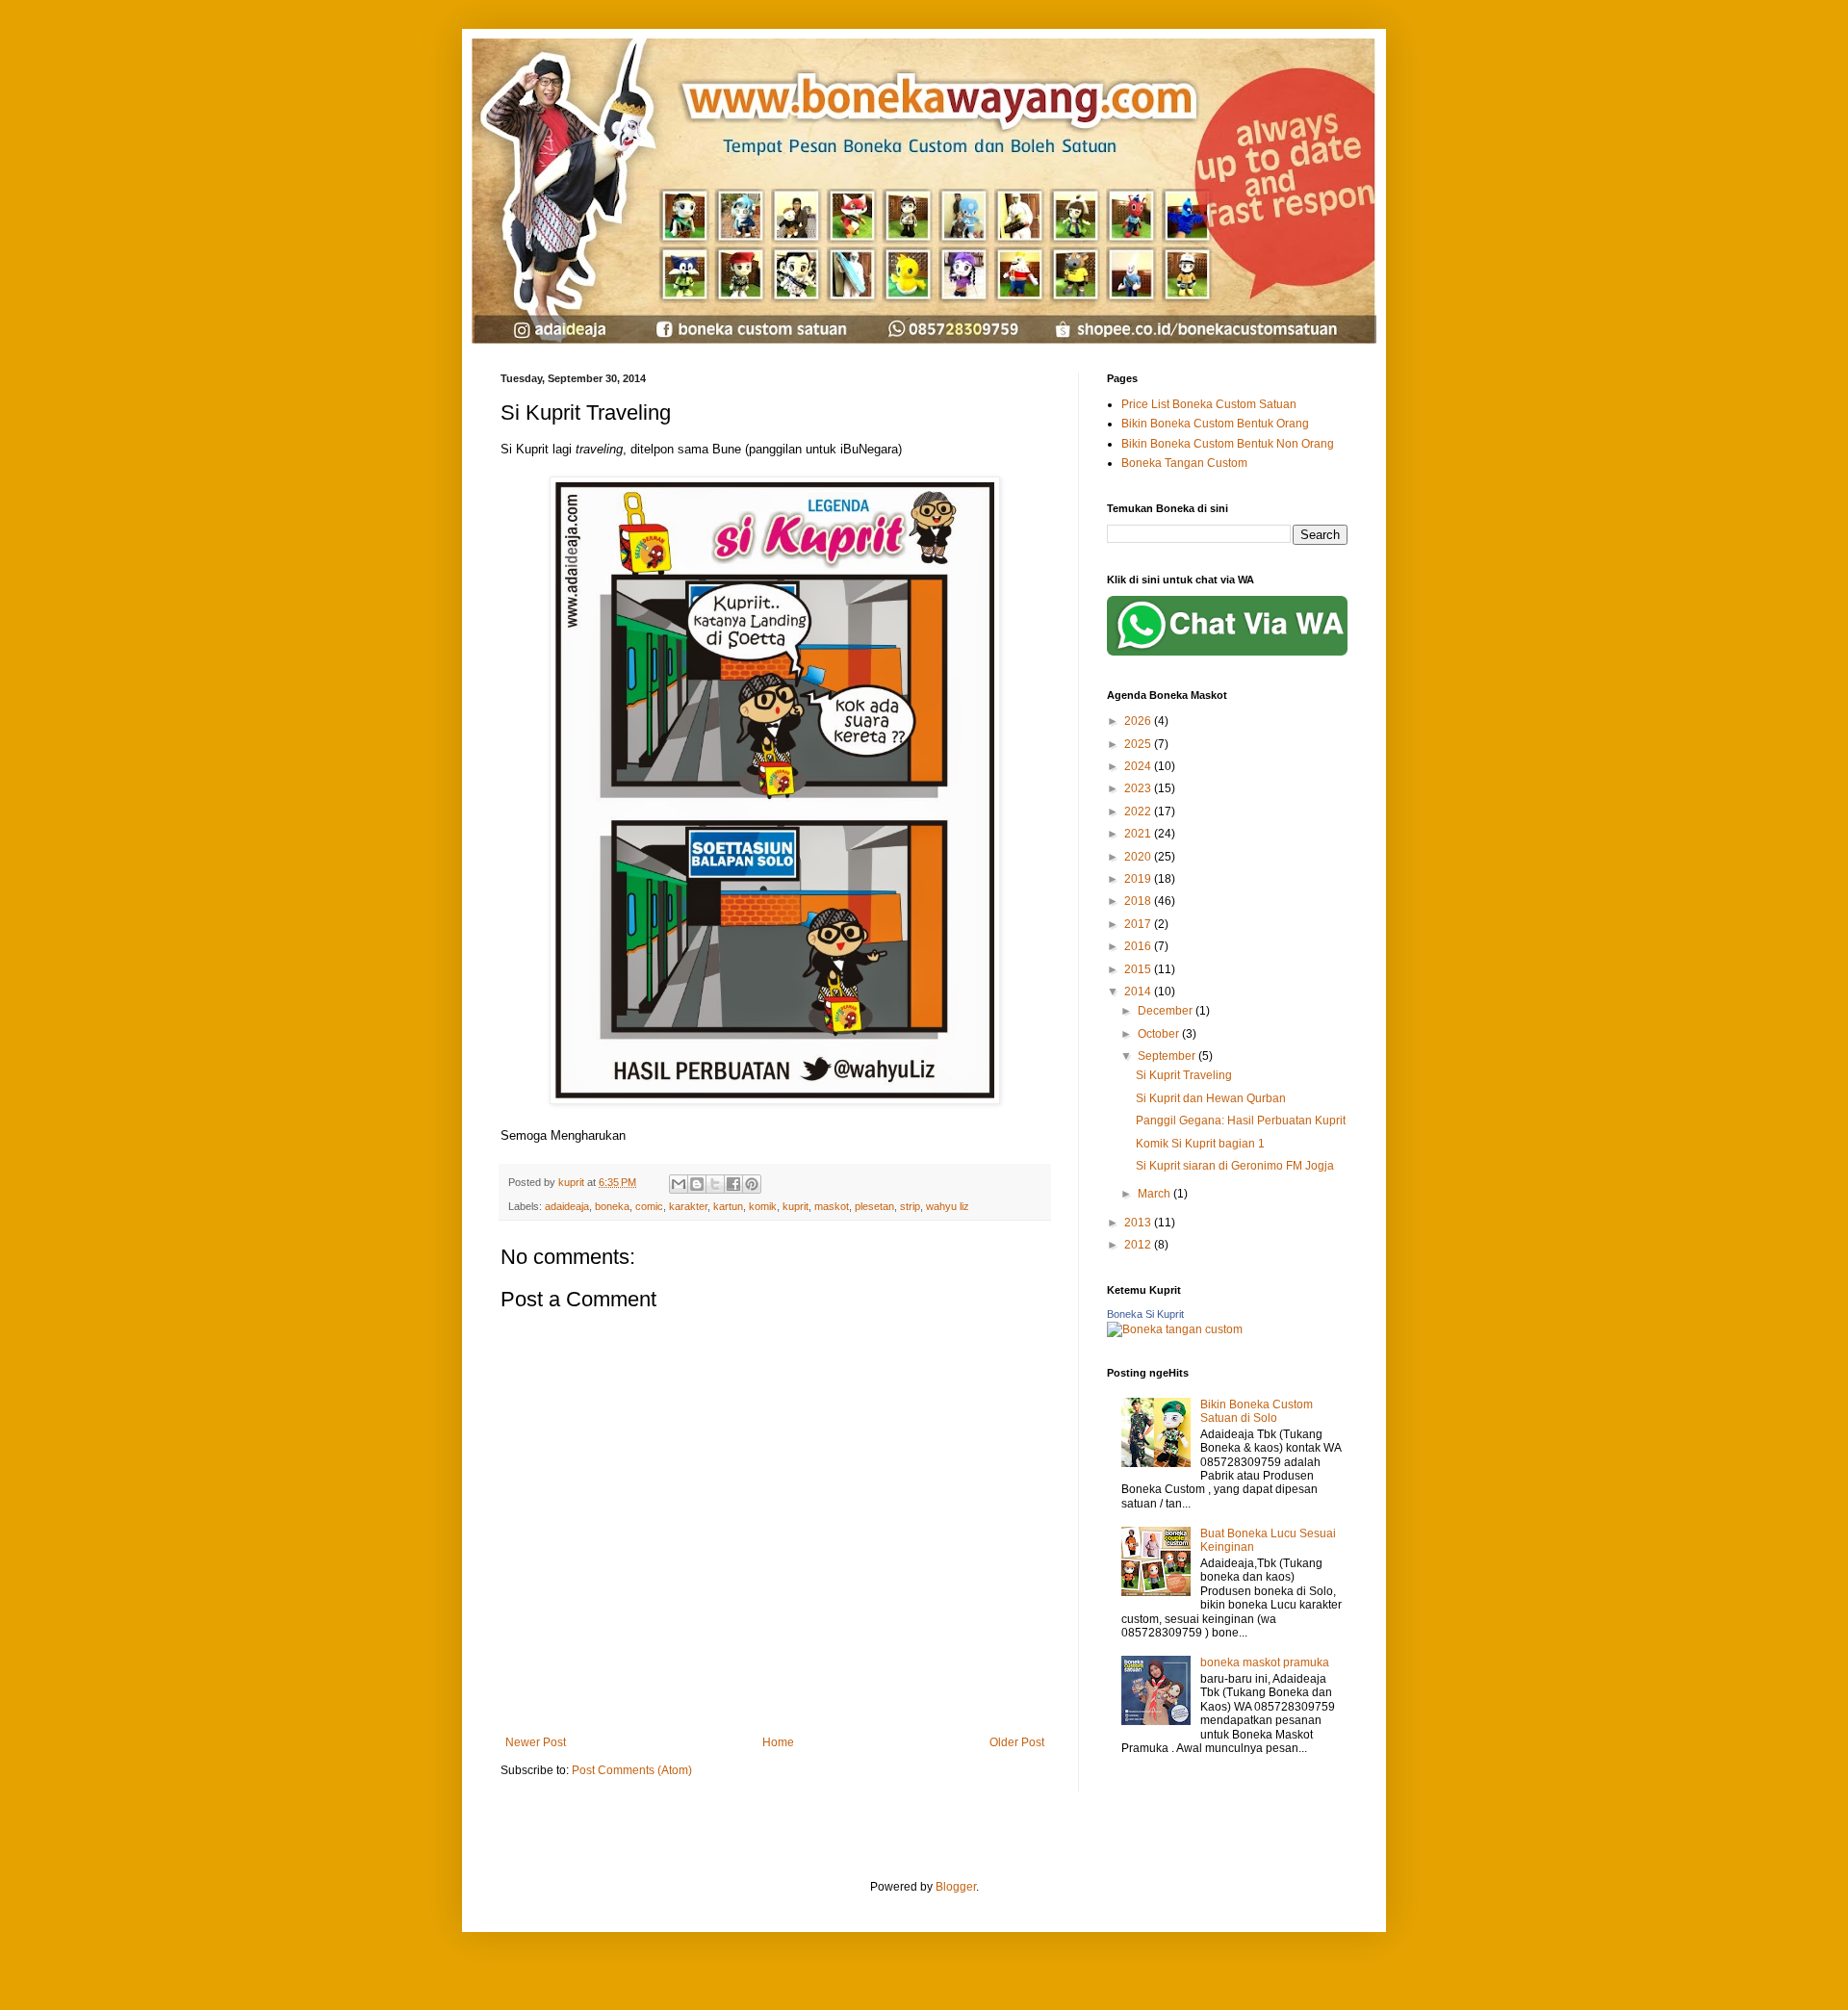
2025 (1139, 744)
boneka (612, 1206)
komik (763, 1206)
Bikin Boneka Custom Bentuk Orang (1215, 424)
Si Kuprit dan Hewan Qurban (1211, 1098)
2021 (1139, 834)
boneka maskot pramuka (1265, 1662)
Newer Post (536, 1742)
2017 (1139, 924)
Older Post (1017, 1742)
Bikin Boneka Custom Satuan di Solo (1257, 1411)
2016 (1139, 946)
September (1168, 1056)
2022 (1139, 812)
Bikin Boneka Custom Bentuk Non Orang (1228, 444)
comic (649, 1206)
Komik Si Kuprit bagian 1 (1200, 1144)
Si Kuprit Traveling (1184, 1075)
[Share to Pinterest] (752, 1184)
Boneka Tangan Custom (1184, 463)
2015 (1139, 969)
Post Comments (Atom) (632, 1770)
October (1160, 1034)
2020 (1139, 857)
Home (778, 1742)
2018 (1139, 901)
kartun (728, 1206)
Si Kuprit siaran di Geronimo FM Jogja (1235, 1166)
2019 (1139, 879)
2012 (1139, 1245)
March (1155, 1194)
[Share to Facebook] (733, 1184)
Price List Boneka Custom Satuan (1209, 404)
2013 (1139, 1223)
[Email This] (679, 1184)
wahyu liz (948, 1206)
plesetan (874, 1206)
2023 (1139, 788)
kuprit (796, 1206)
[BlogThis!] (697, 1184)
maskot (832, 1206)
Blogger (956, 1887)
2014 (1139, 992)
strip (910, 1206)
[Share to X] (715, 1184)
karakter (688, 1206)
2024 (1139, 766)
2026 (1139, 721)
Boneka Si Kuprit (1145, 1314)
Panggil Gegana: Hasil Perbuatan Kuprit (1241, 1121)
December (1167, 1011)
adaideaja (567, 1206)
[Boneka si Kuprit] (1175, 1329)
